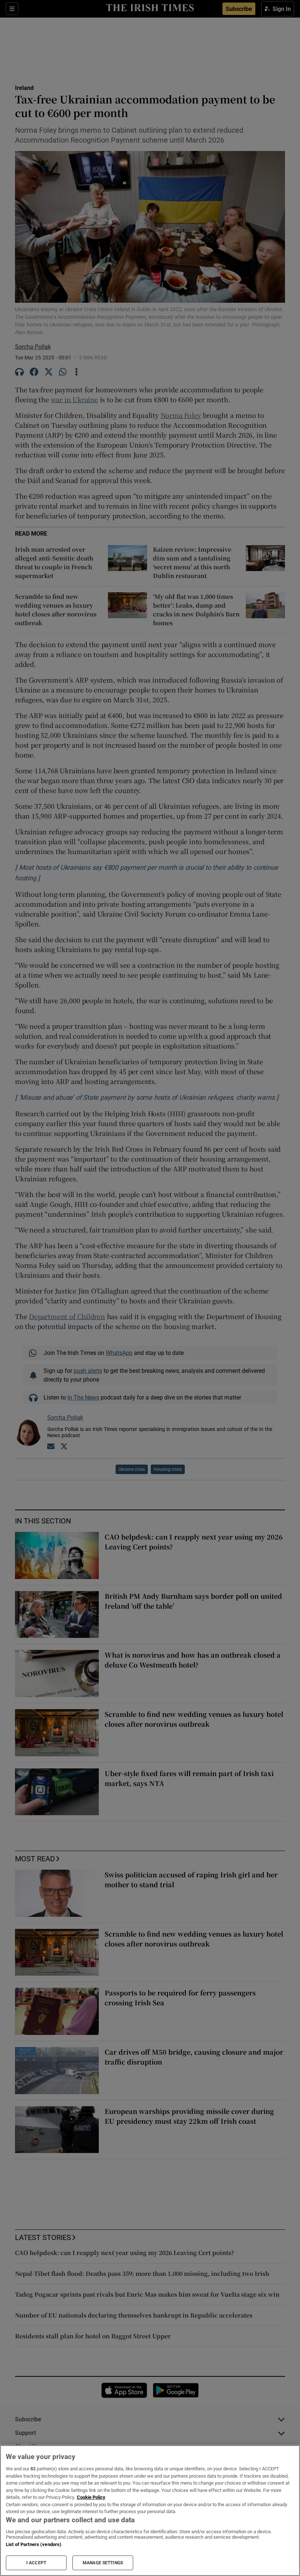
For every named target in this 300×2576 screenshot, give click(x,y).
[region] (150, 2511)
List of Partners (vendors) (34, 2544)
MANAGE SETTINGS (103, 2563)
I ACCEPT (36, 2563)
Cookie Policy (91, 2497)
